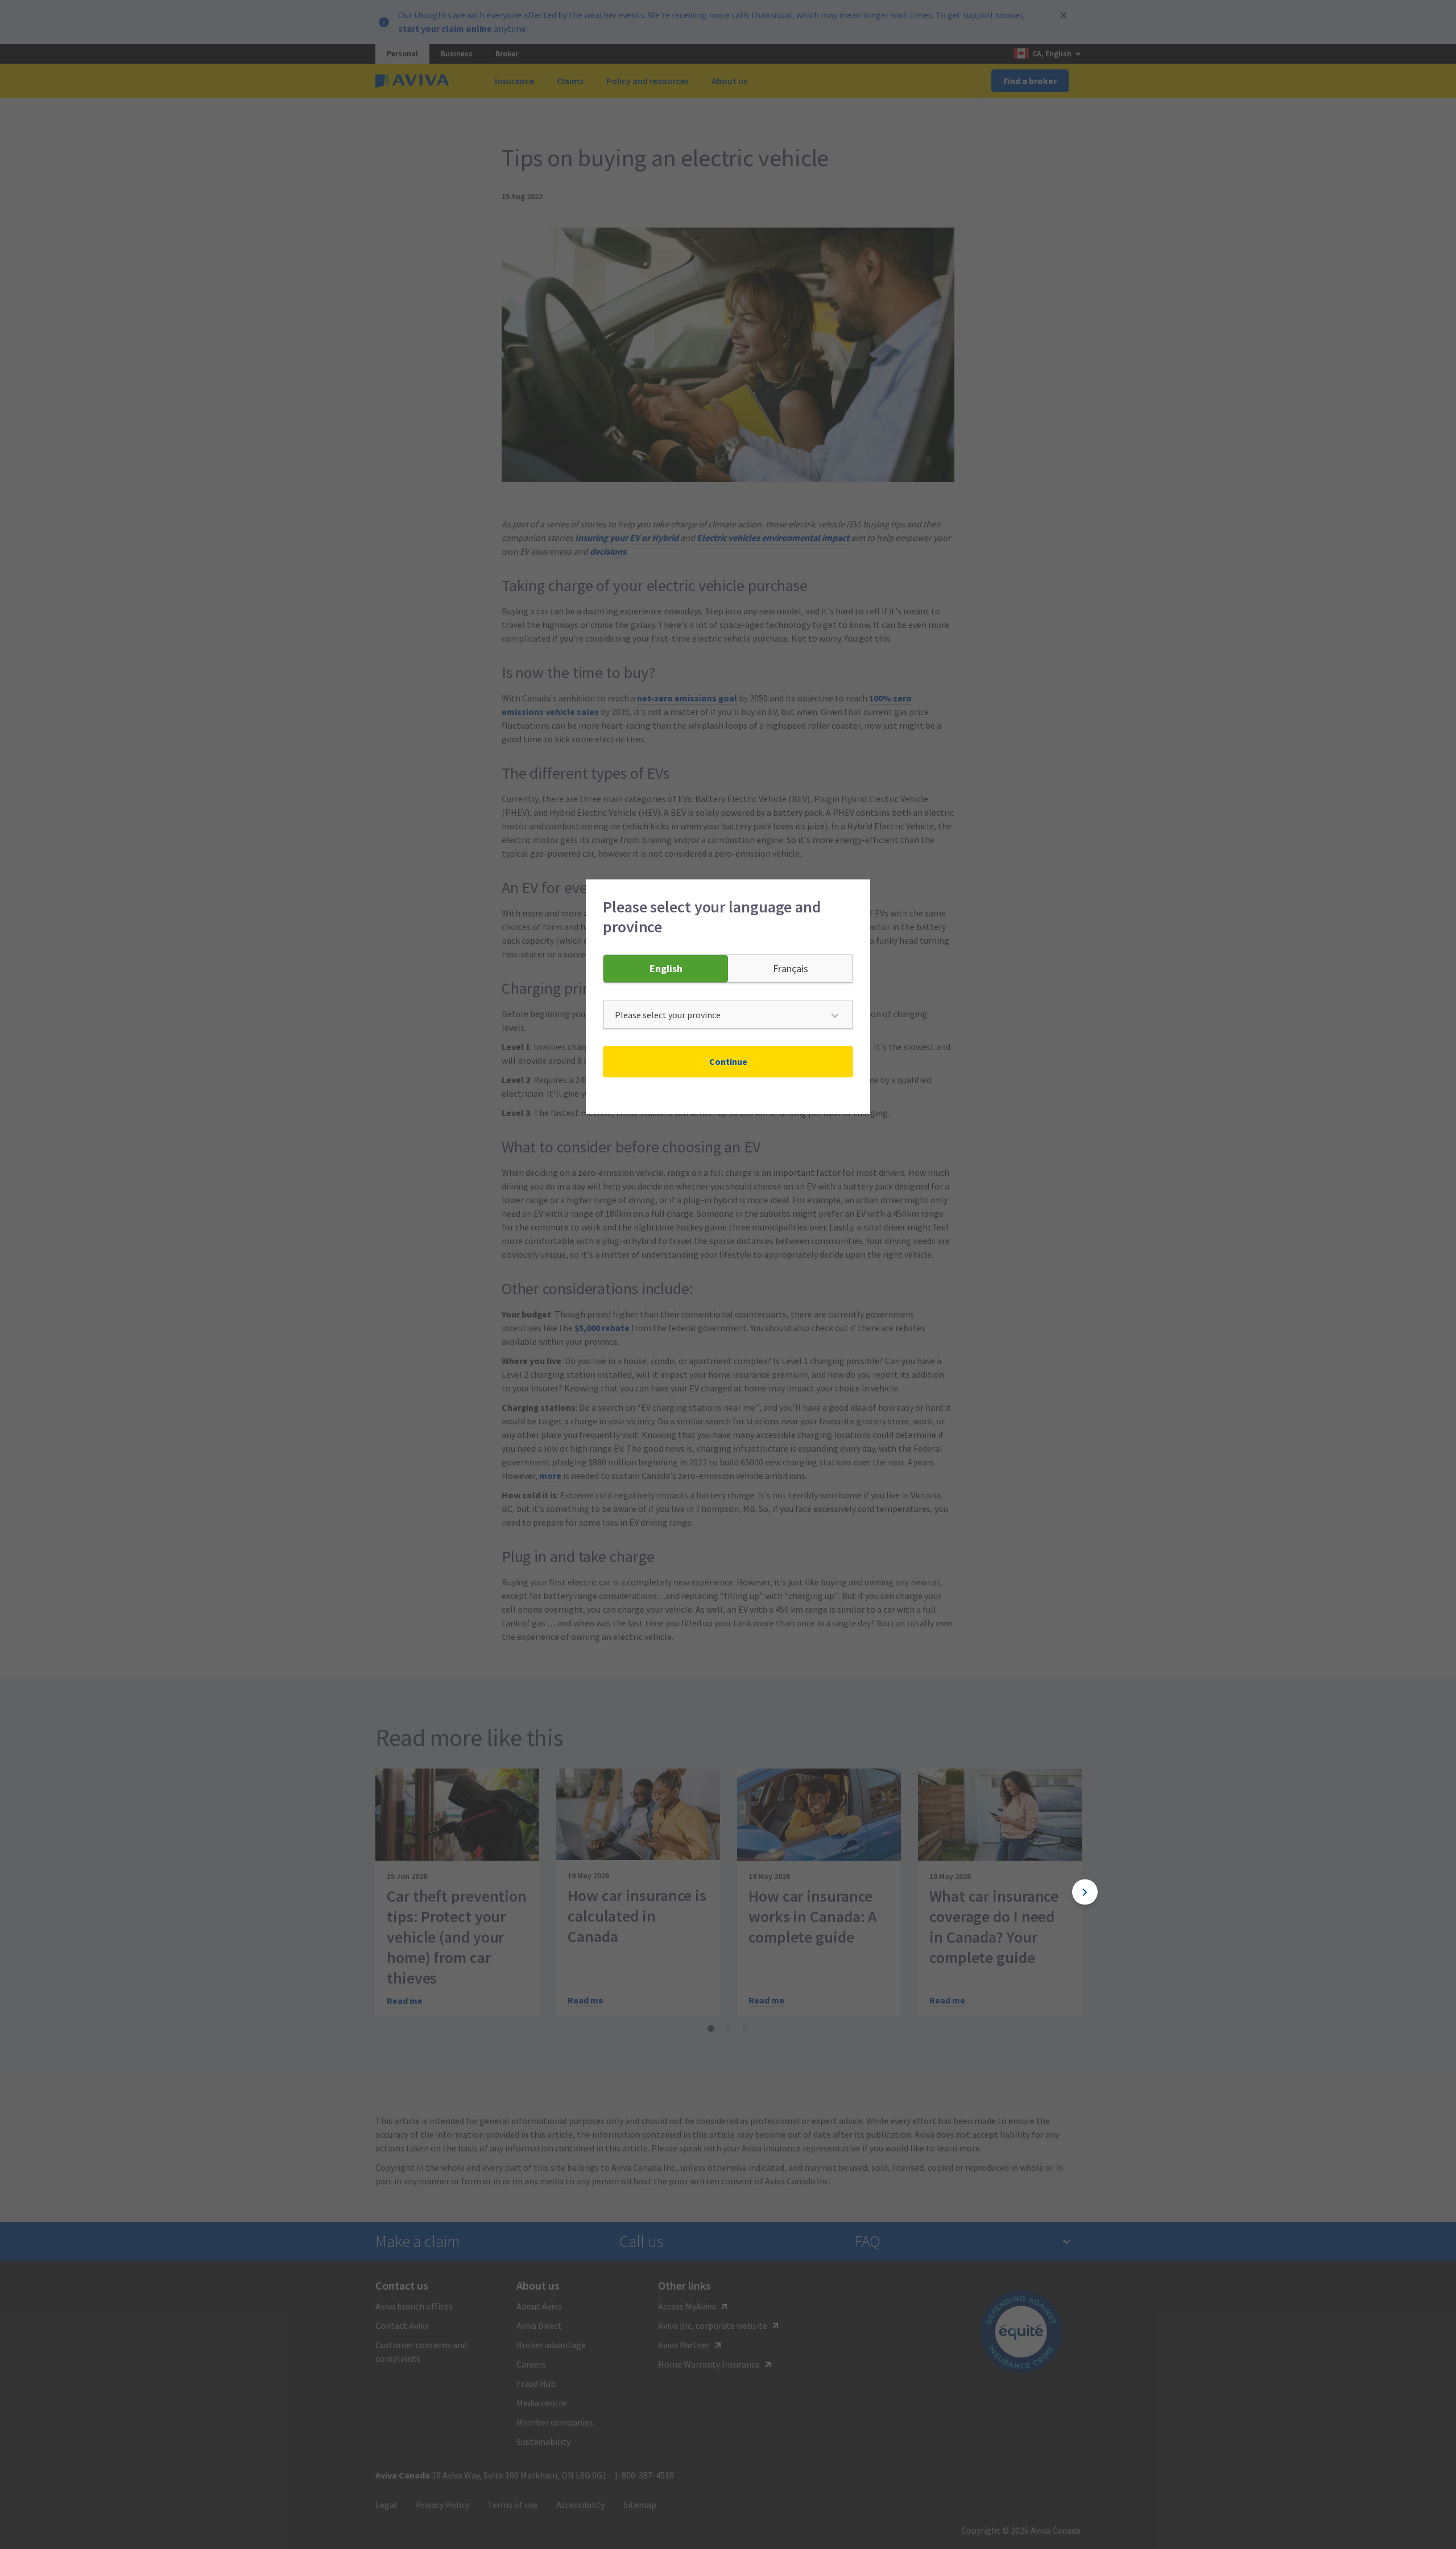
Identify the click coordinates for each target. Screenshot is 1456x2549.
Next (1085, 1892)
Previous (371, 1892)
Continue (728, 1061)
